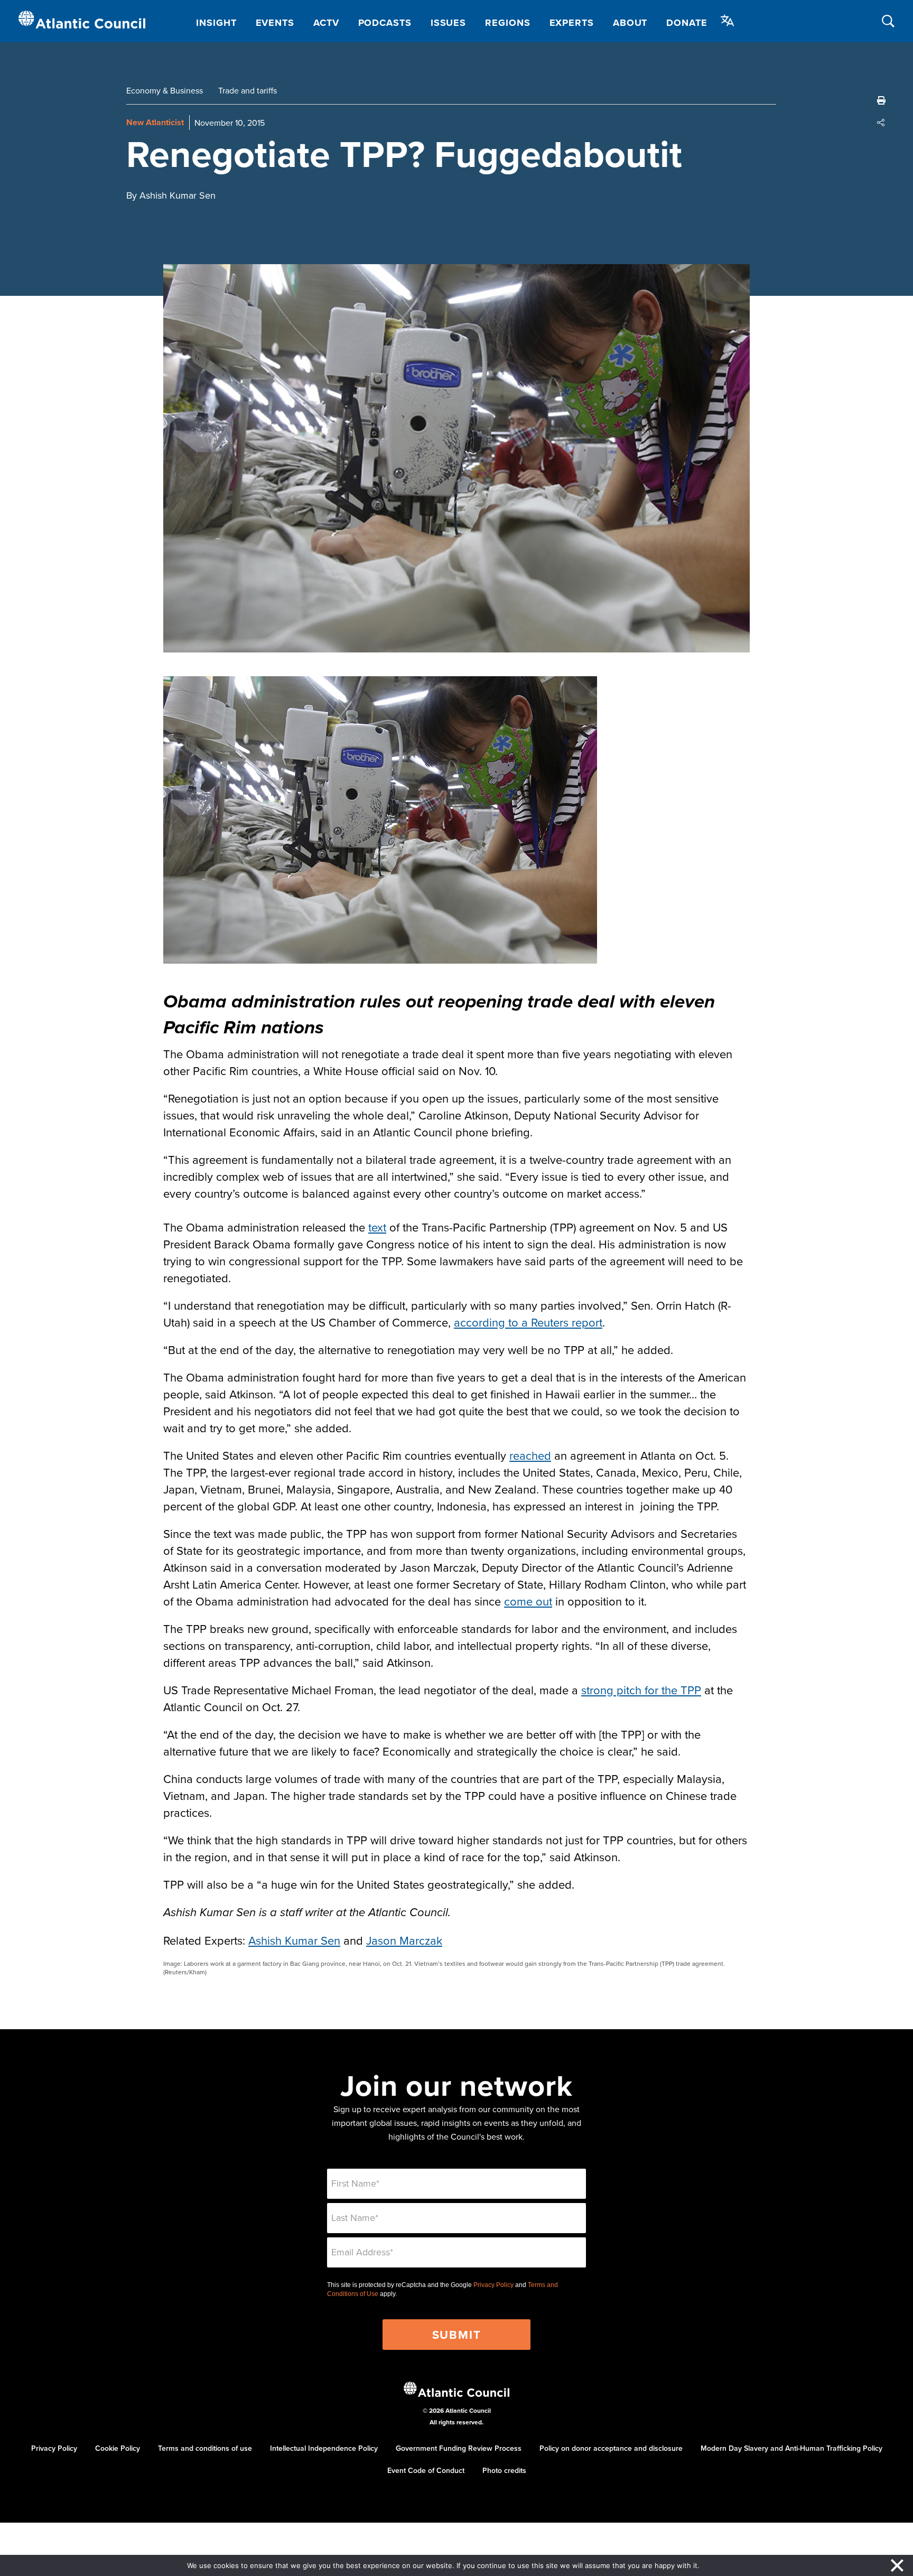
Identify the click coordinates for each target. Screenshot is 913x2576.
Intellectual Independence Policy (324, 2448)
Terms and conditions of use (205, 2448)
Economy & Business (165, 90)
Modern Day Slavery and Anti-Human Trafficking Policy (791, 2448)
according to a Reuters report (528, 1322)
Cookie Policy (118, 2448)
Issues (448, 23)
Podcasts (385, 23)
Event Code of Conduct (426, 2470)
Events (275, 23)
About (630, 23)
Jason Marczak (404, 1940)
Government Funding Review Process (459, 2448)
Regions (507, 23)
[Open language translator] (728, 21)
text (377, 1227)
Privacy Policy (493, 2285)
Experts (572, 23)
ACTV (326, 23)
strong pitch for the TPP (641, 1690)
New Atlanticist (155, 122)
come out (528, 1601)
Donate (687, 23)
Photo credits (504, 2470)
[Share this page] (881, 123)
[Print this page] (881, 100)
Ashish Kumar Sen (294, 1940)
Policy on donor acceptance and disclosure (611, 2448)
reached (530, 1455)
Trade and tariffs (248, 90)
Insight (216, 23)
